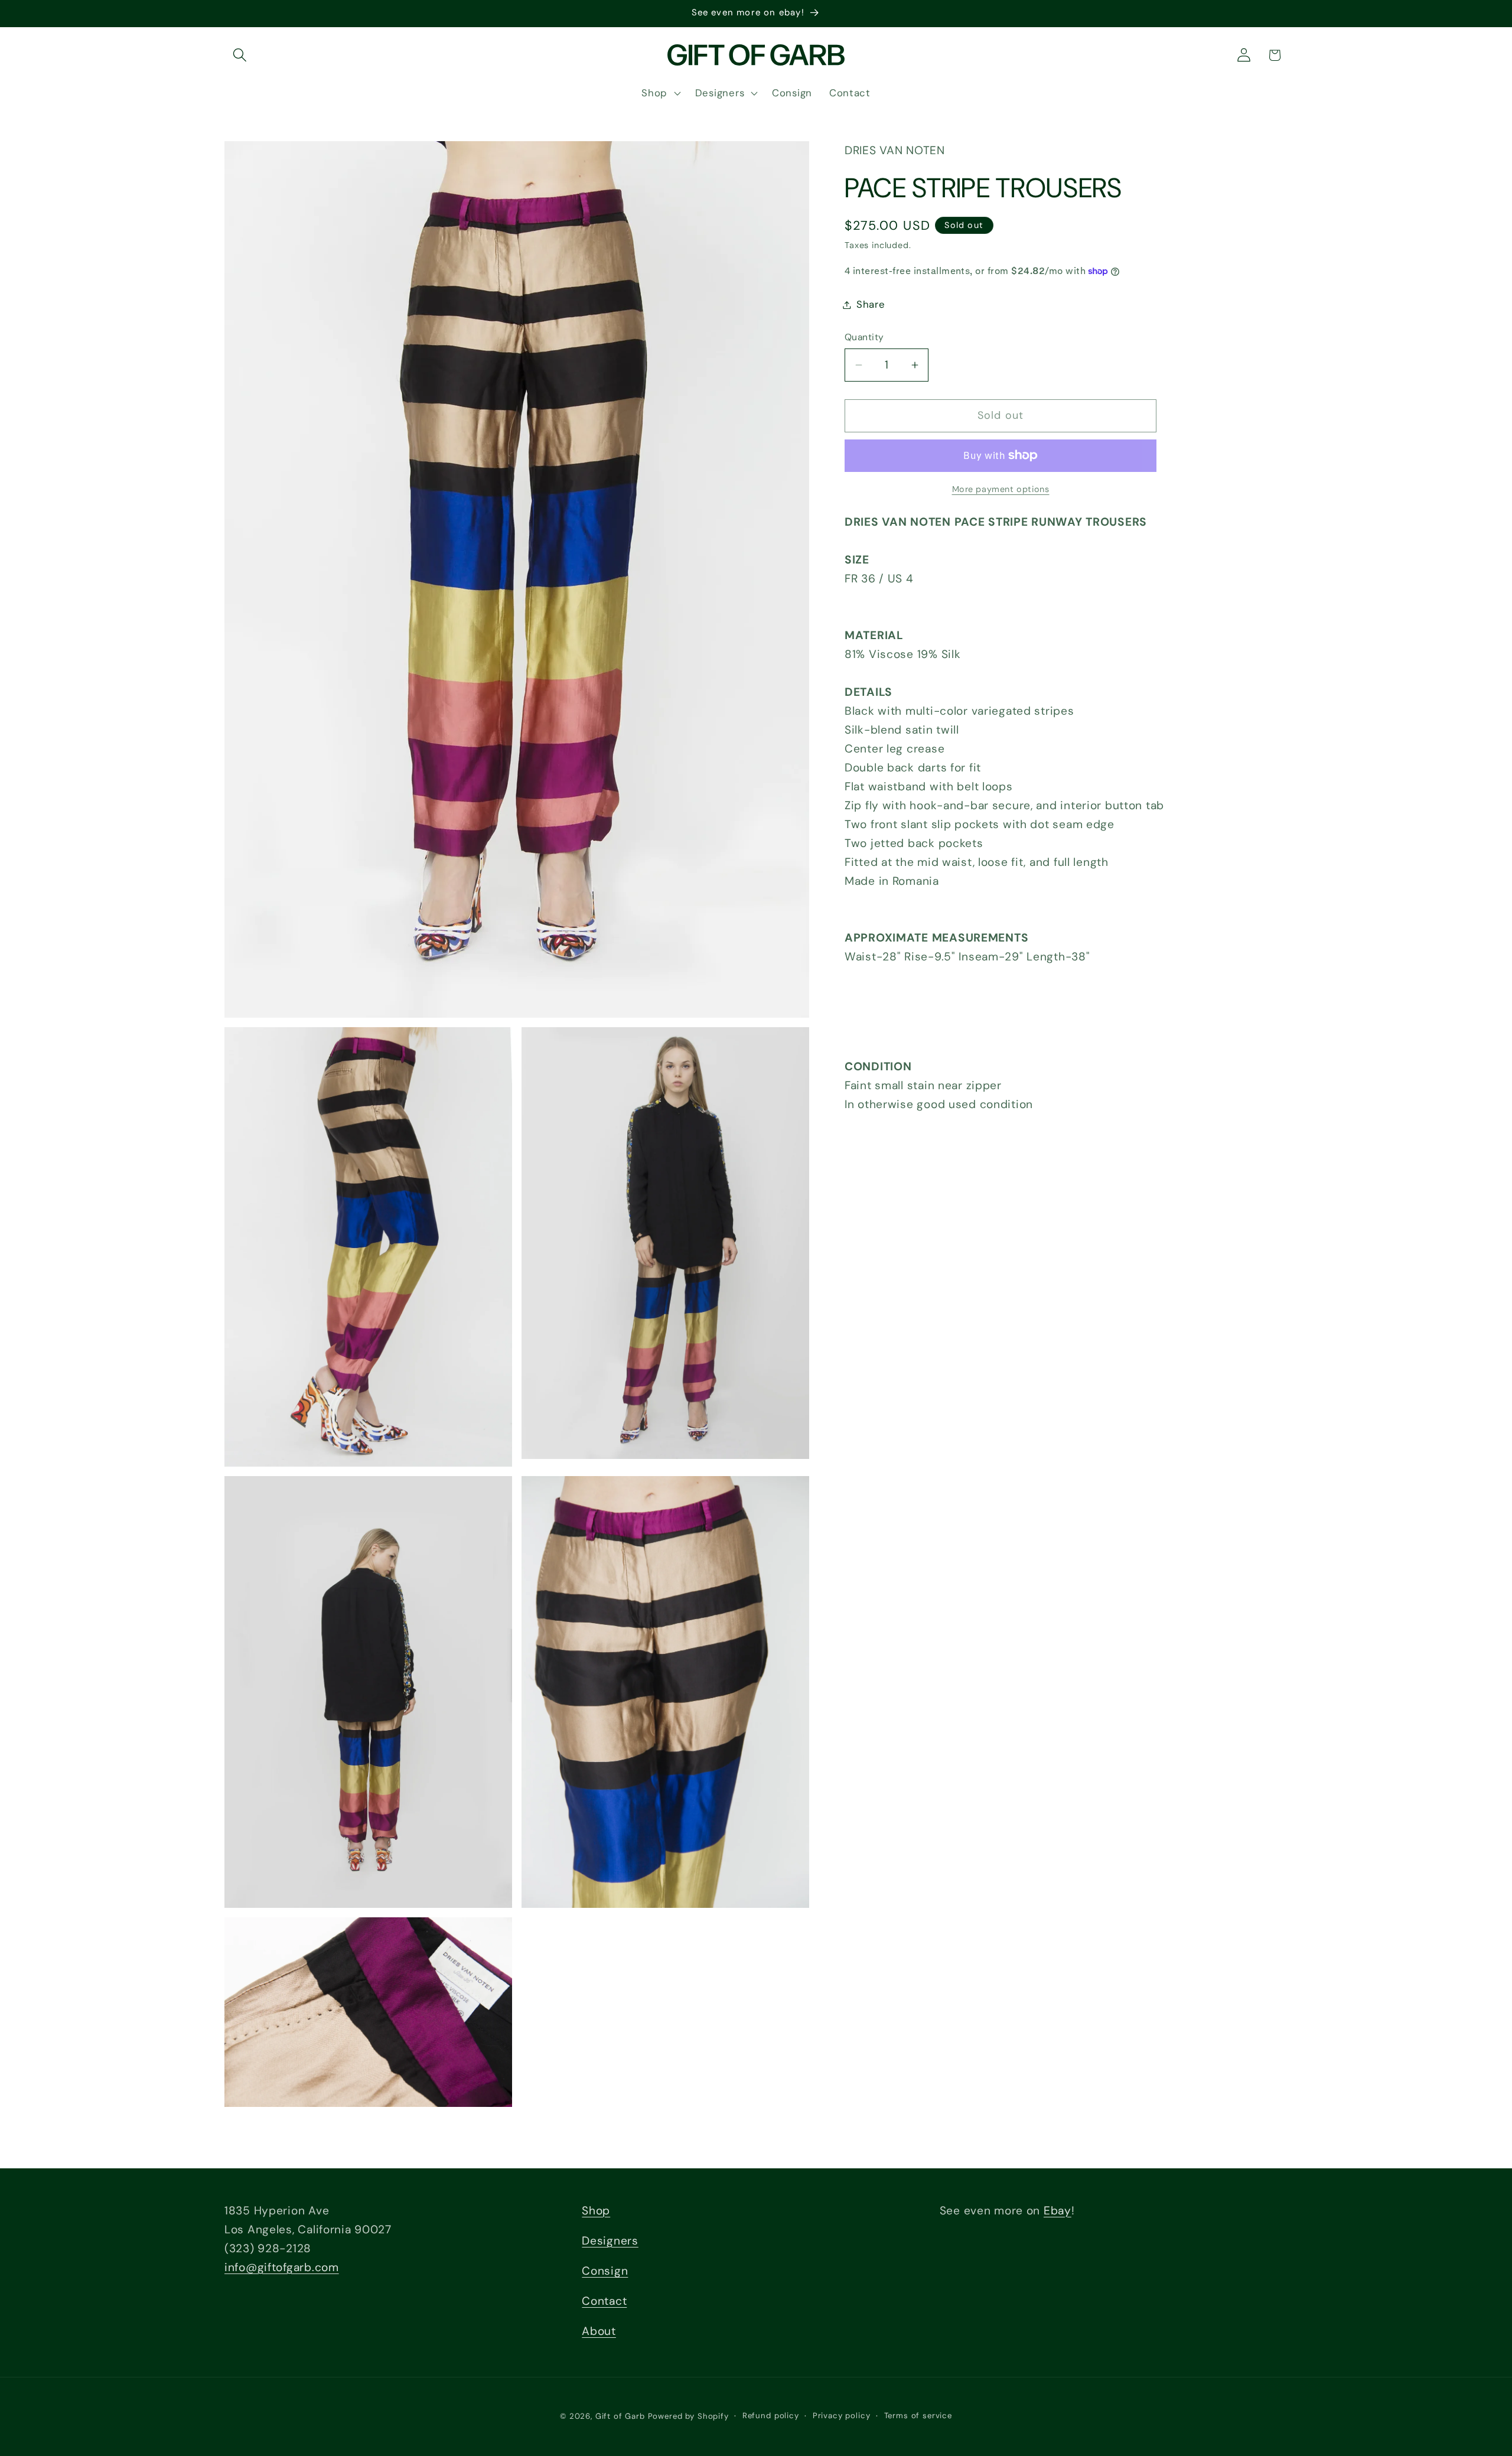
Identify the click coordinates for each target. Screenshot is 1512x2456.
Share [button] (871, 304)
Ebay (1058, 2211)
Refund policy (771, 2416)
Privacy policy (842, 2416)
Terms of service (918, 2416)
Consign (605, 2271)
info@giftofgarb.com (282, 2267)
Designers (610, 2241)
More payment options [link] (1001, 489)
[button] (240, 55)
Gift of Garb (620, 2416)
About (599, 2332)
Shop (596, 2211)
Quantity (864, 337)
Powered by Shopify (688, 2416)
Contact (604, 2302)
